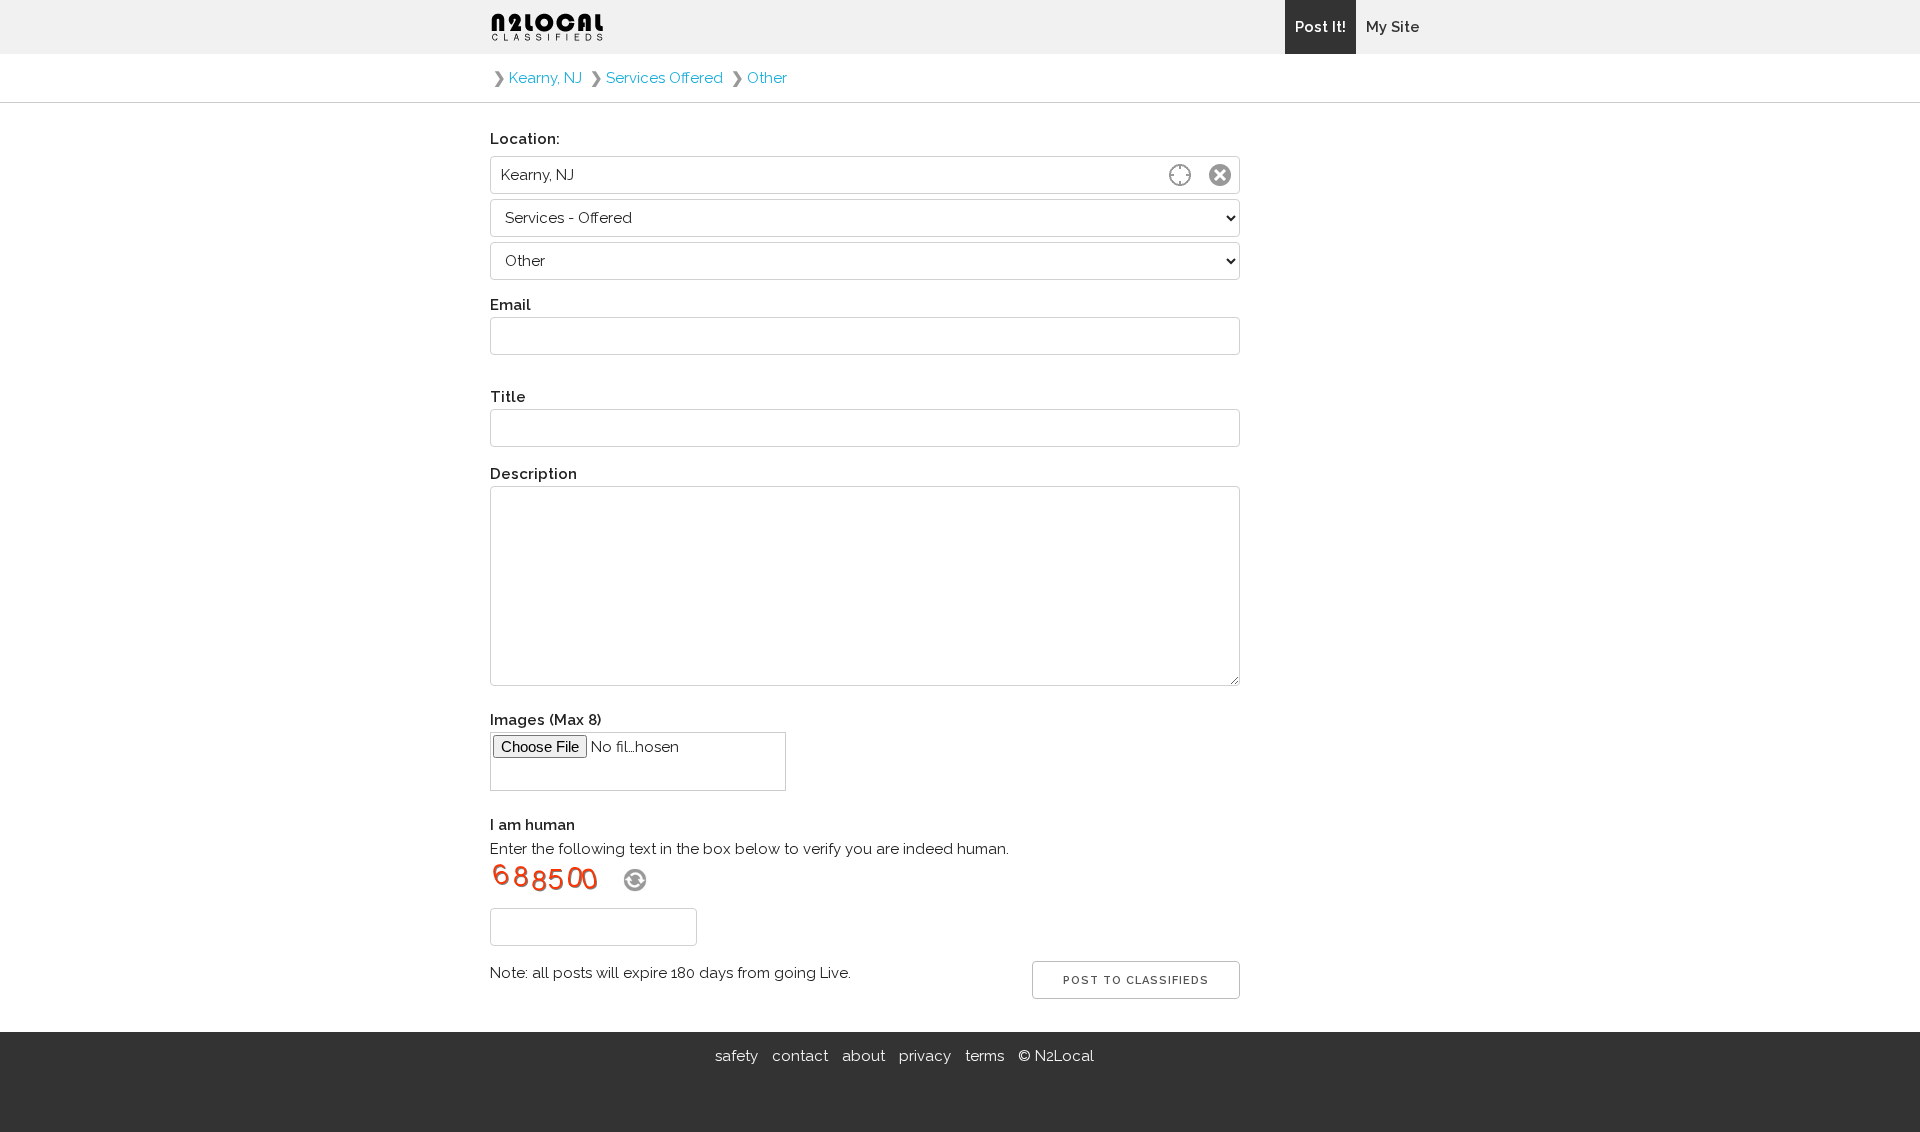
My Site (1393, 27)
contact (800, 1056)
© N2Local (1056, 1056)
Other (767, 78)
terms (984, 1056)
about (863, 1056)
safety (736, 1056)
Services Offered (664, 78)
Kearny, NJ (545, 78)
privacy (925, 1056)
